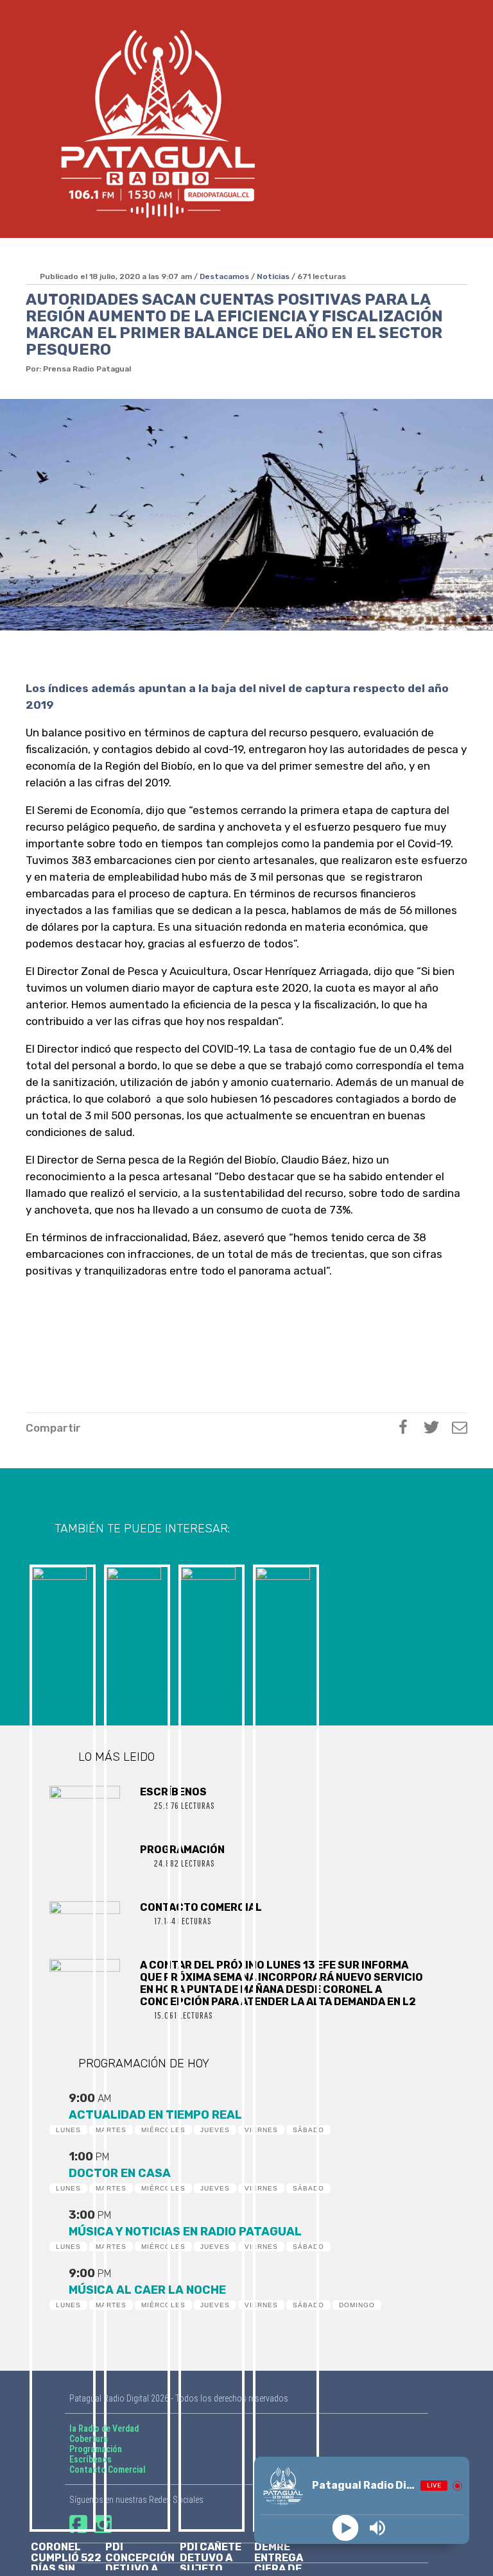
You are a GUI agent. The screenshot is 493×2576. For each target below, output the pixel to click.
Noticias (273, 276)
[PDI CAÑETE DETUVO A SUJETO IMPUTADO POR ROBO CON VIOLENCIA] (209, 1629)
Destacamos (224, 276)
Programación (96, 2449)
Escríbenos (91, 2459)
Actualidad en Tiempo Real (155, 2115)
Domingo (357, 2305)
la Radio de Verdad (104, 2428)
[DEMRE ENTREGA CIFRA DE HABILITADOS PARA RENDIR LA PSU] (283, 1629)
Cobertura (89, 2439)
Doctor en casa (120, 2173)
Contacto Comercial (108, 2470)
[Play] (346, 2528)
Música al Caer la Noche (147, 2290)
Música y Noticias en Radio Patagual (185, 2232)
